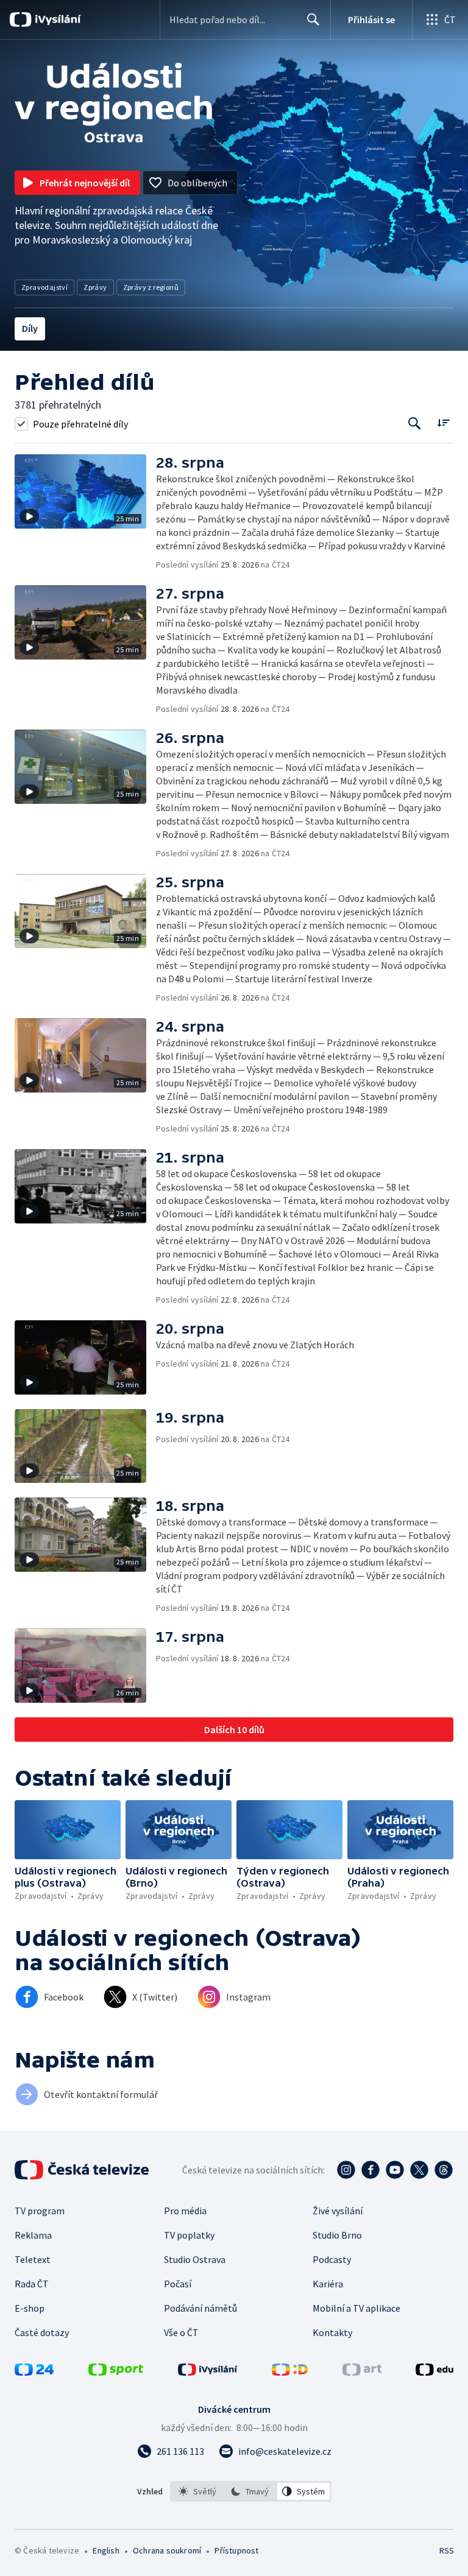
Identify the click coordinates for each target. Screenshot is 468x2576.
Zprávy (95, 287)
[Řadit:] (443, 422)
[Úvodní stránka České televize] (83, 2170)
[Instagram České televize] (346, 2170)
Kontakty (332, 2332)
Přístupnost (236, 2550)
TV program (40, 2211)
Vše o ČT (181, 2332)
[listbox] (251, 2491)
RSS (446, 2550)
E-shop (30, 2308)
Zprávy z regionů (151, 287)
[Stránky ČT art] (362, 2372)
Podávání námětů (200, 2308)
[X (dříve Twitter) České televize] (419, 2170)
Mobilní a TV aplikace (356, 2308)
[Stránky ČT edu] (434, 2372)
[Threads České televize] (444, 2170)
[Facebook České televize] (370, 2170)
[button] (85, 512)
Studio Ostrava (195, 2259)
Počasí (178, 2284)
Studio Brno (337, 2235)
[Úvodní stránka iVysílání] (56, 19)
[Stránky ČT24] (34, 2372)
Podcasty (332, 2259)
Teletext (33, 2259)
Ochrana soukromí (167, 2550)
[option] (198, 2491)
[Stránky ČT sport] (116, 2372)
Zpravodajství (44, 287)
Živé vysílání (338, 2211)
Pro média (185, 2211)
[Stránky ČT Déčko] (290, 2372)
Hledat (313, 19)
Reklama (33, 2235)
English (106, 2550)
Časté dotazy (42, 2332)
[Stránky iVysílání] (208, 2372)
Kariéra (328, 2284)
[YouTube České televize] (395, 2170)
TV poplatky (189, 2235)
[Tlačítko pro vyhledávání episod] (415, 424)
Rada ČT (32, 2284)
